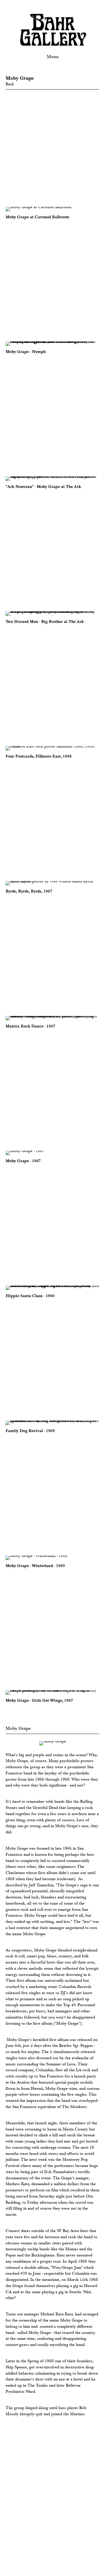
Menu (53, 57)
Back (10, 84)
